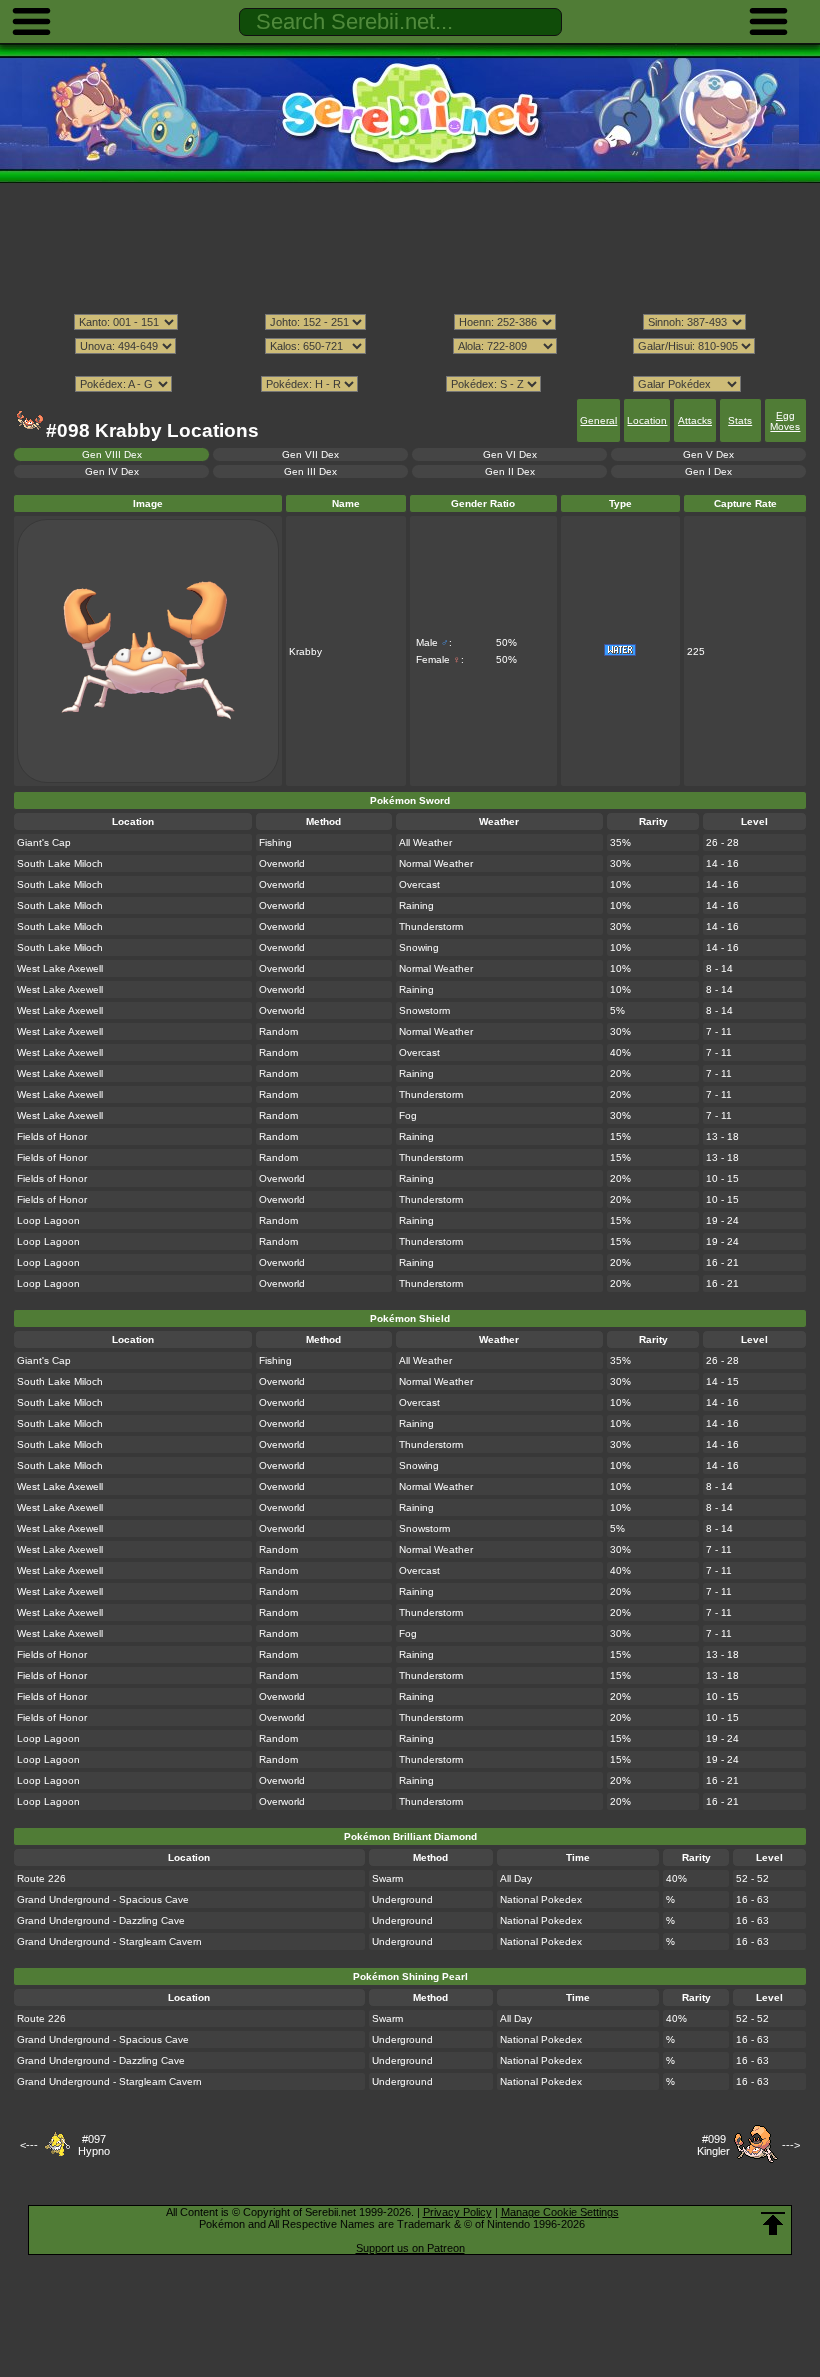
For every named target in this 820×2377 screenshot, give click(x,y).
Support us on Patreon (410, 2248)
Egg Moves (785, 421)
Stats (740, 420)
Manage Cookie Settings (560, 2212)
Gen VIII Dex (112, 454)
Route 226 (41, 1878)
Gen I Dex (708, 471)
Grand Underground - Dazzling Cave (101, 1920)
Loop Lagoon (48, 1220)
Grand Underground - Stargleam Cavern (109, 1941)
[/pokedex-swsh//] (410, 365)
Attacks (695, 420)
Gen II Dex (510, 471)
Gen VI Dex (510, 454)
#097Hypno (94, 2145)
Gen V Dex (708, 454)
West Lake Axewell (60, 968)
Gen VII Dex (310, 454)
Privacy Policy (457, 2212)
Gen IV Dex (112, 471)
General (598, 420)
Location (647, 420)
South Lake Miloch (60, 863)
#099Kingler (713, 2145)
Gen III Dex (310, 471)
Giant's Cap (44, 842)
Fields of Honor (52, 1136)
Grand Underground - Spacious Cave (103, 1899)
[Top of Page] (773, 2224)
